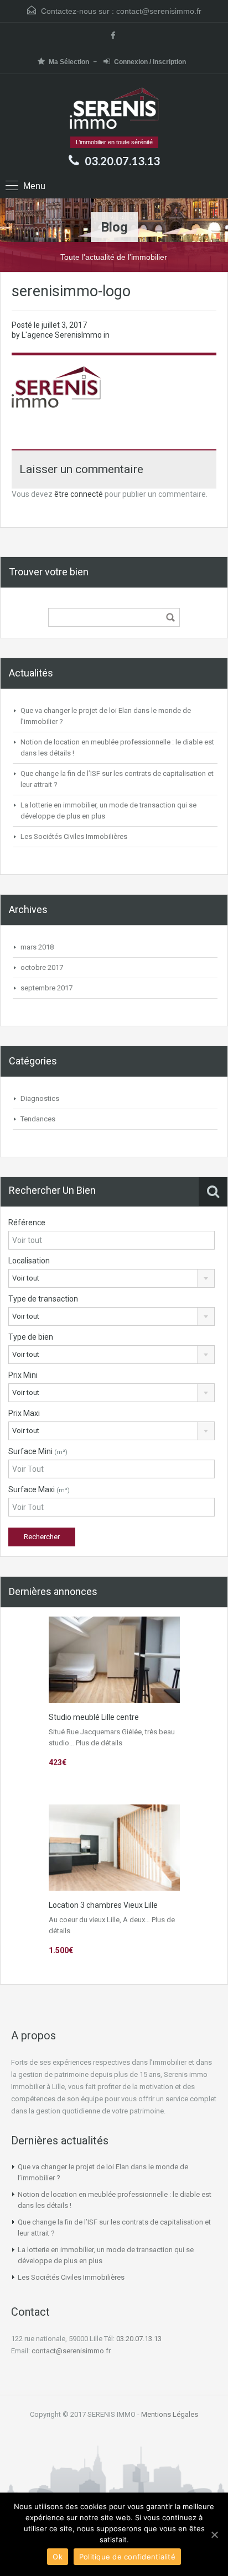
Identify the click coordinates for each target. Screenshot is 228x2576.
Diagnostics (40, 1098)
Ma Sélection (69, 62)
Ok (58, 2557)
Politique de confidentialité (127, 2557)
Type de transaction (43, 1299)
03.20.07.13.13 (122, 161)
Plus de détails (99, 1743)
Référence (27, 1223)
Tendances (38, 1119)
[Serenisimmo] (114, 109)
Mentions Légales (170, 2414)
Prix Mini (23, 1375)
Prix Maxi (24, 1413)
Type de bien (31, 1337)
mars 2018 (37, 947)
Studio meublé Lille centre (94, 1717)
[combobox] (112, 1278)
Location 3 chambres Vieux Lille (103, 1905)
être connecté (79, 494)
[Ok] (214, 2535)
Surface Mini (38, 1451)
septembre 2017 (46, 988)
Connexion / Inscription (150, 62)
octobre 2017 (42, 967)
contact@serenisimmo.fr (159, 11)
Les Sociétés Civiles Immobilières (74, 836)
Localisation (29, 1261)
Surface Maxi (39, 1489)
